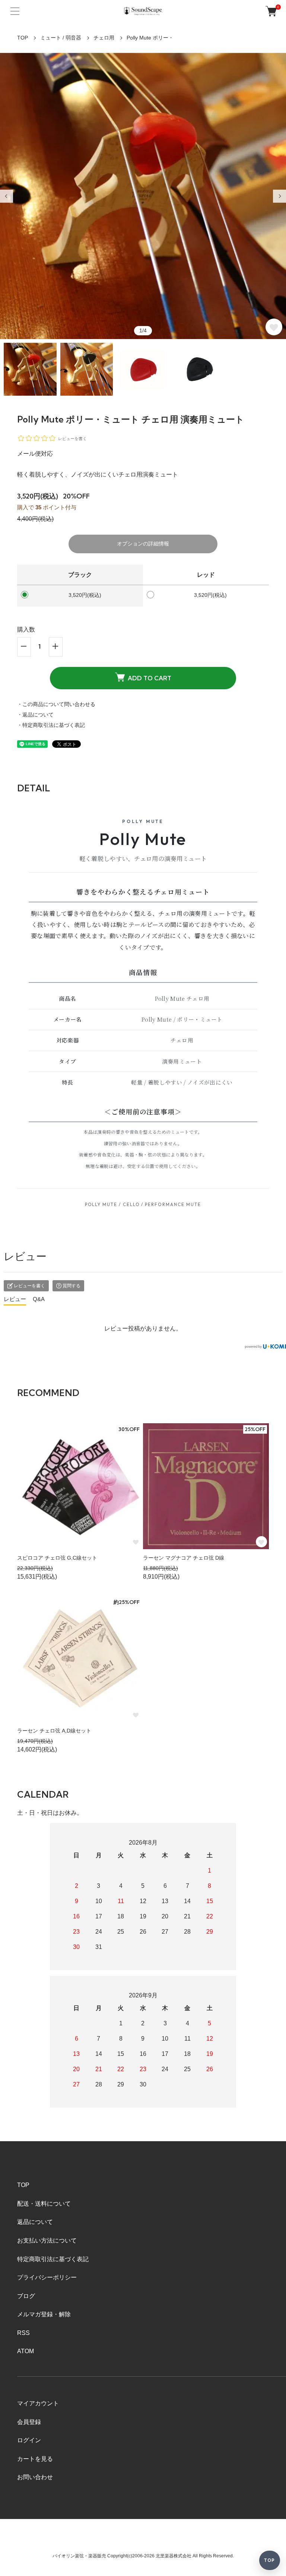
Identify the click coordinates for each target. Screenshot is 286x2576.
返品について (35, 2222)
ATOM (26, 2351)
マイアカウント (38, 2403)
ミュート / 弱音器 (61, 38)
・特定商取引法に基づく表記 (51, 725)
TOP (23, 38)
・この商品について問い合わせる (56, 704)
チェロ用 (104, 38)
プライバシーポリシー (47, 2277)
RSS (23, 2333)
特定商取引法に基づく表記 (53, 2259)
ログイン (29, 2440)
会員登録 (29, 2422)
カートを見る (35, 2459)
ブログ (26, 2296)
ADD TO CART (150, 678)
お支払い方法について (47, 2240)
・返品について (35, 715)
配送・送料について (44, 2204)
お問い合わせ (35, 2477)
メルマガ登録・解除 (44, 2314)
